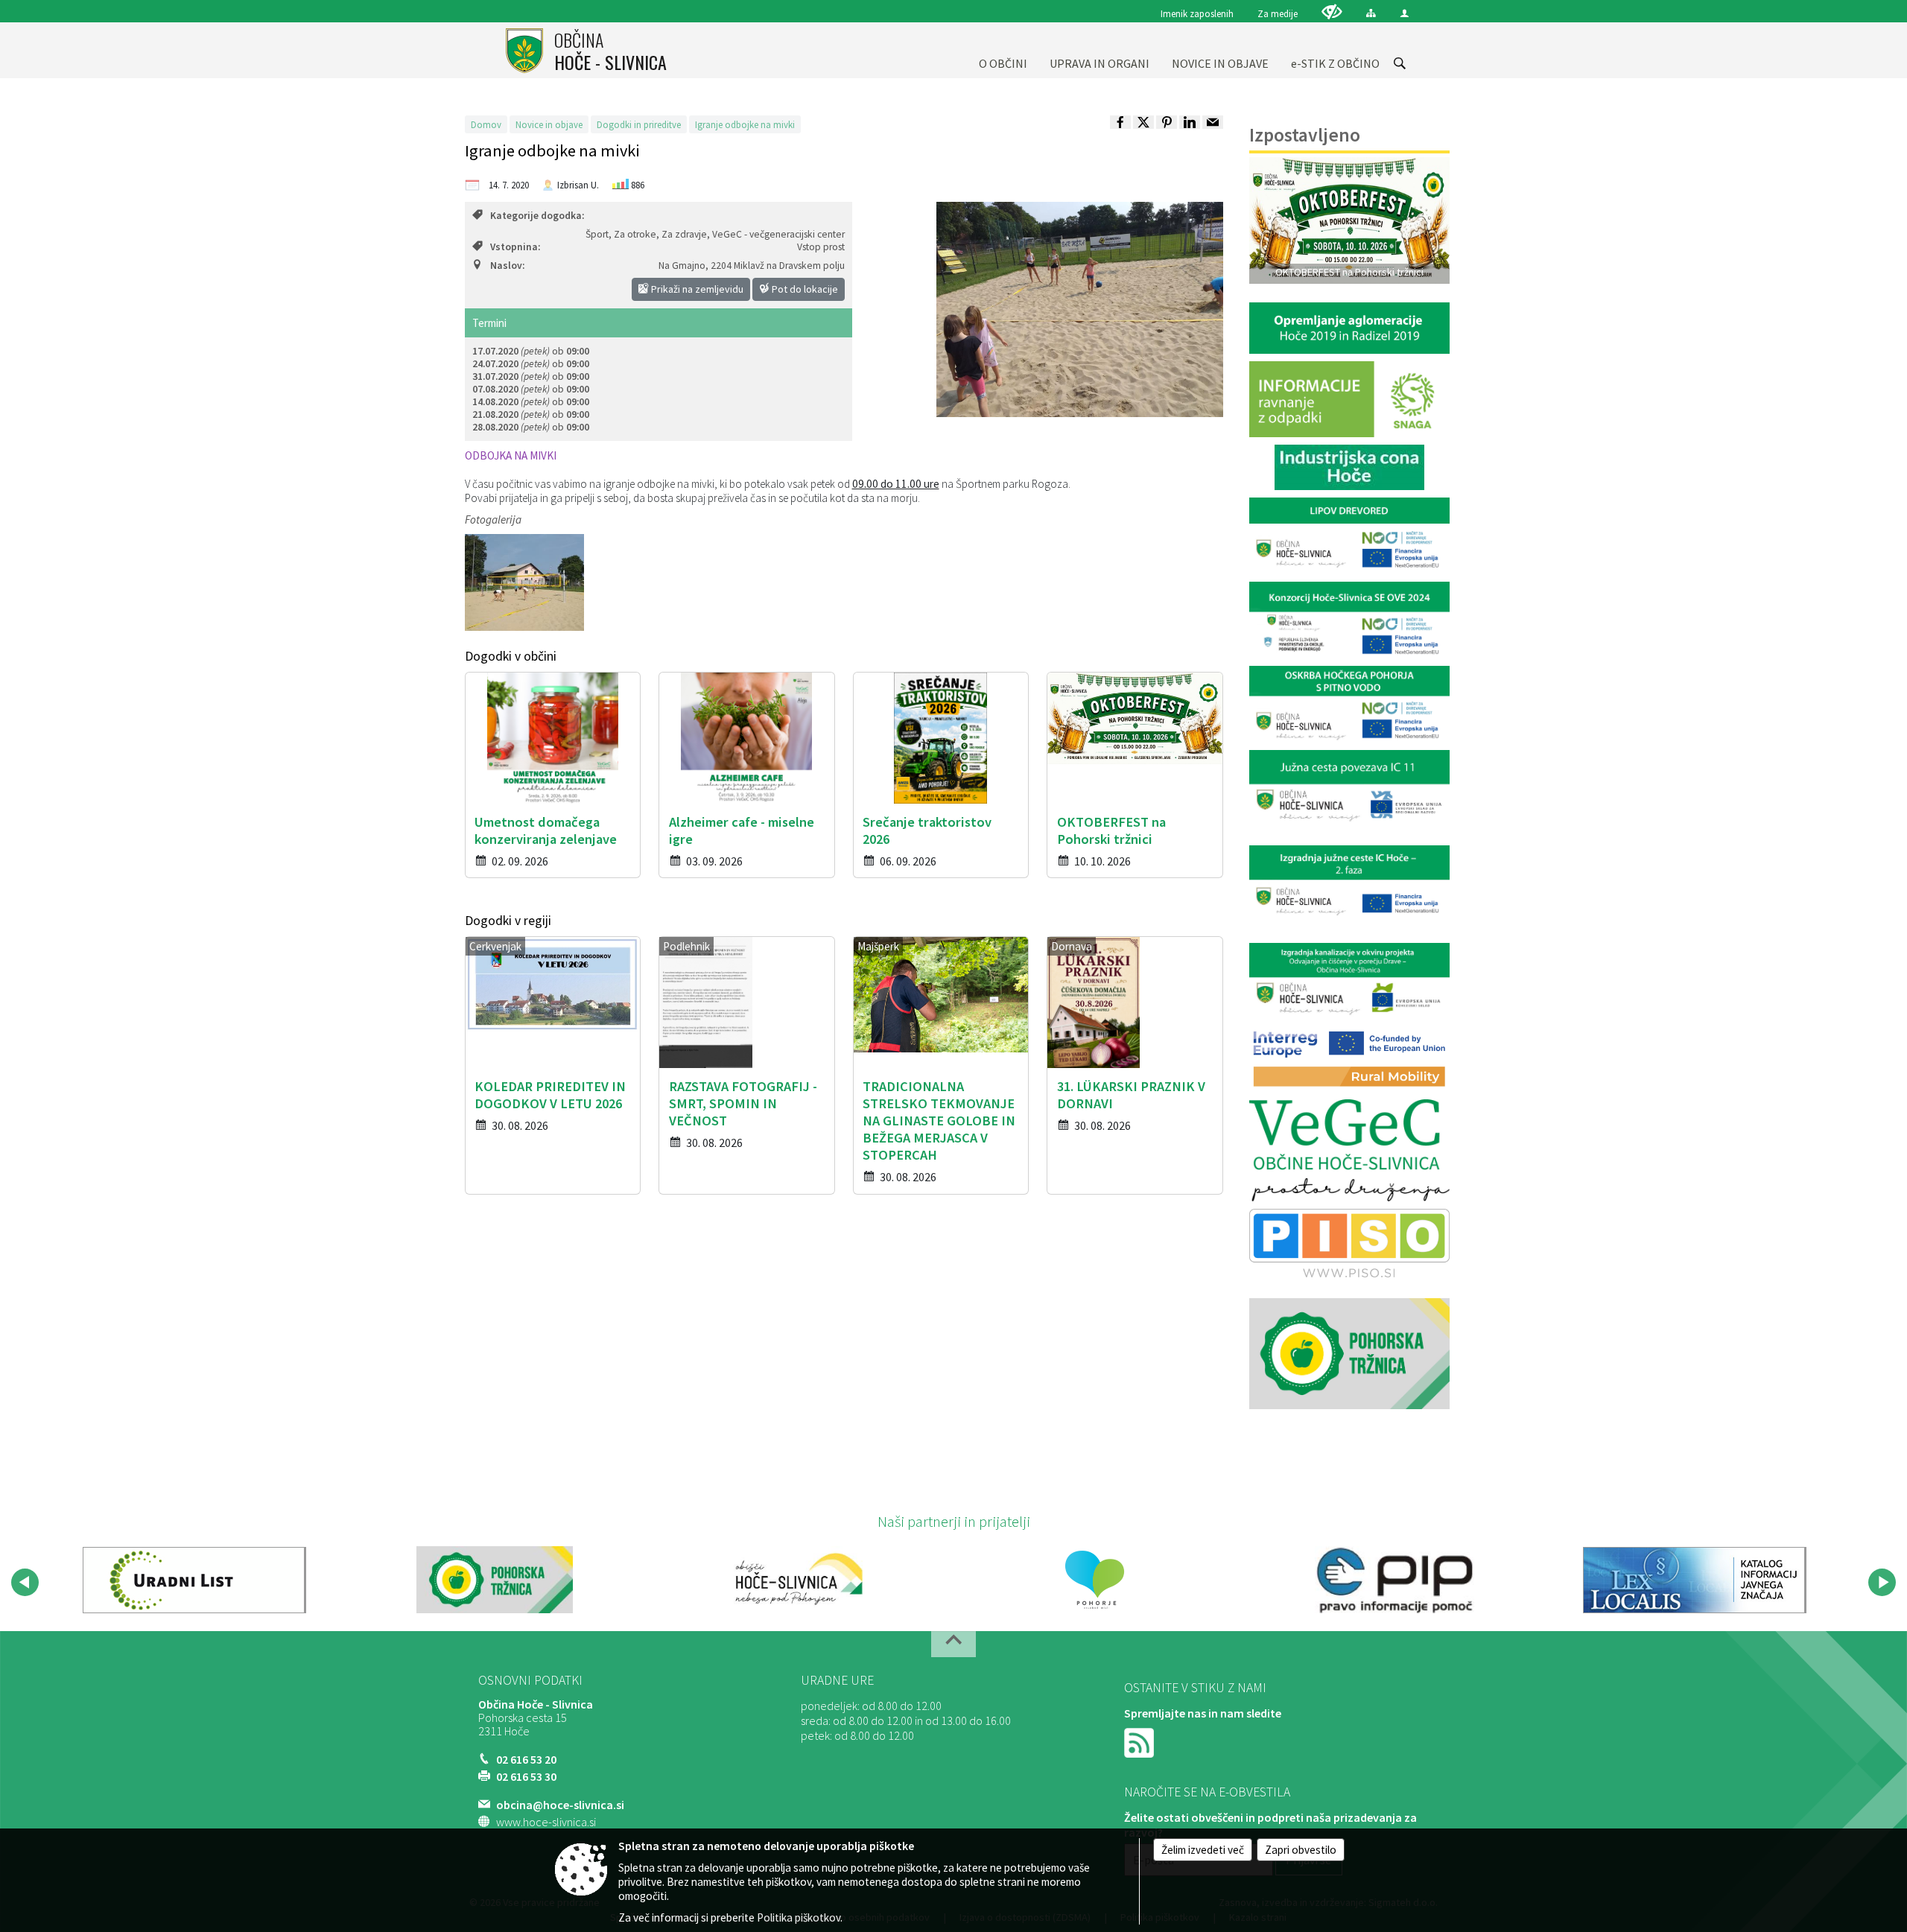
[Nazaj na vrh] (953, 1644)
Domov (486, 124)
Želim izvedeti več (1203, 1850)
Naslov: (507, 266)
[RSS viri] (1140, 1741)
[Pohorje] (1095, 1580)
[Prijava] (1405, 13)
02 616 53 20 (526, 1759)
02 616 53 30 (526, 1776)
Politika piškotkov (799, 1917)
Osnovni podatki (530, 1680)
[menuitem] (1003, 50)
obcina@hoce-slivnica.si (560, 1805)
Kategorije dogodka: (537, 216)
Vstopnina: (515, 247)
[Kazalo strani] (1371, 13)
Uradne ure (837, 1680)
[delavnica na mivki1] (524, 582)
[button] (25, 1582)
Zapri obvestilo (1301, 1850)
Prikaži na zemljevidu (696, 289)
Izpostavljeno (1305, 135)
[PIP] (1394, 1580)
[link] (1120, 122)
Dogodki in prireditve (639, 124)
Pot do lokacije (804, 289)
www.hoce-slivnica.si (546, 1822)
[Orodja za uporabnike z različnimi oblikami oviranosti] (1332, 12)
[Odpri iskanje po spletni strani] (1400, 63)
